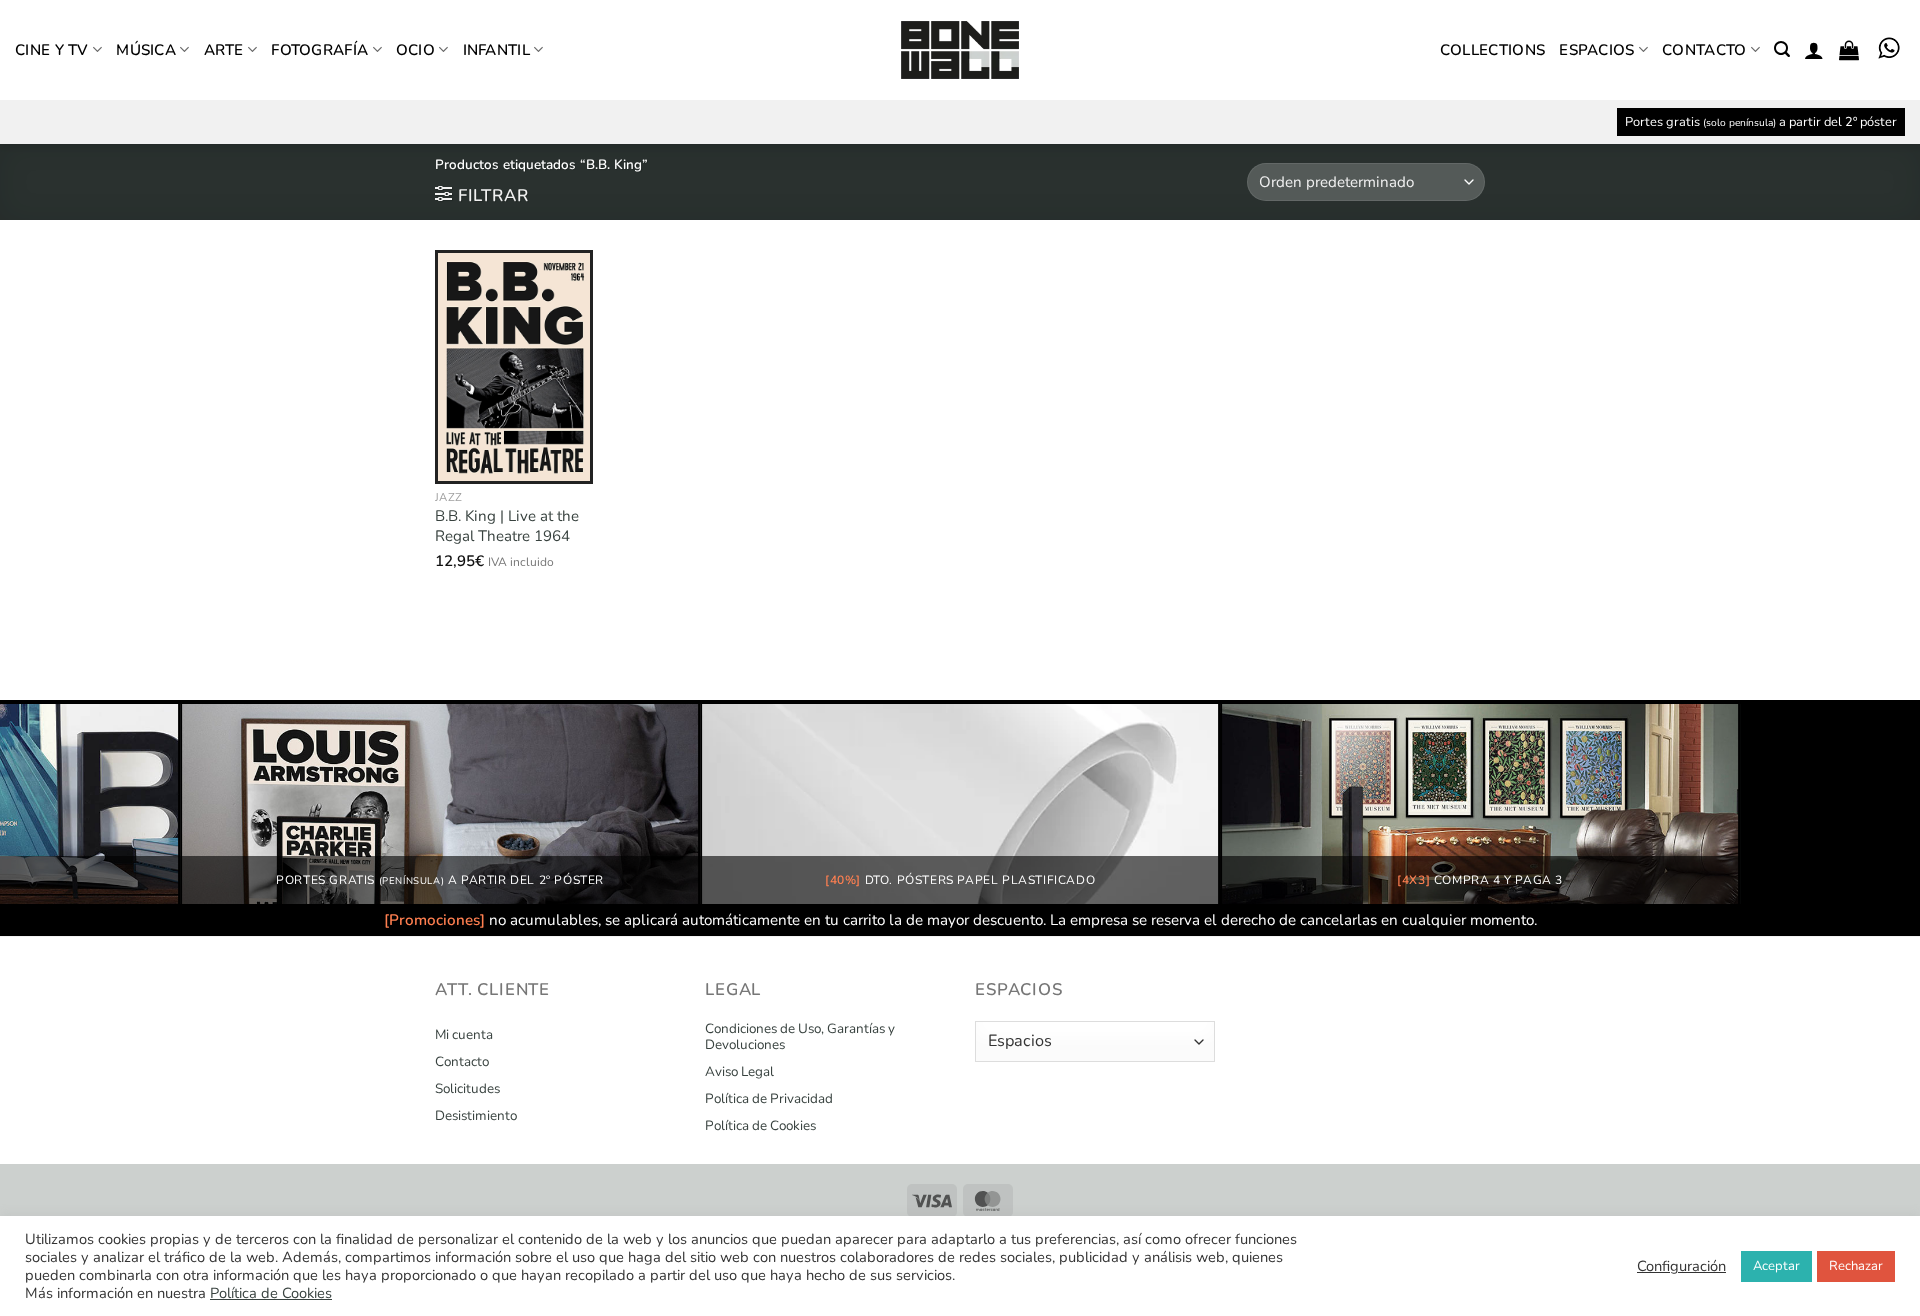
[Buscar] (1782, 49)
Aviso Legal (739, 1072)
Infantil (496, 50)
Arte (224, 50)
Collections (1492, 50)
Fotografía (319, 50)
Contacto (1704, 50)
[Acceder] (1814, 50)
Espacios (1596, 50)
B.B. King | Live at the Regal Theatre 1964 (507, 526)
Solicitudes (467, 1089)
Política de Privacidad (769, 1099)
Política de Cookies (760, 1126)
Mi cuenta (464, 1035)
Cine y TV (52, 50)
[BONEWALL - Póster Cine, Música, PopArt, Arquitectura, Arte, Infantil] (960, 50)
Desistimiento (476, 1116)
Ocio (415, 50)
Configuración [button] (1681, 1266)
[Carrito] (1849, 50)
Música (146, 50)
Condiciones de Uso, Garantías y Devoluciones (800, 1037)
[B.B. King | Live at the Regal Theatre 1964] (514, 367)
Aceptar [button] (1776, 1266)
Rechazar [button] (1856, 1266)
